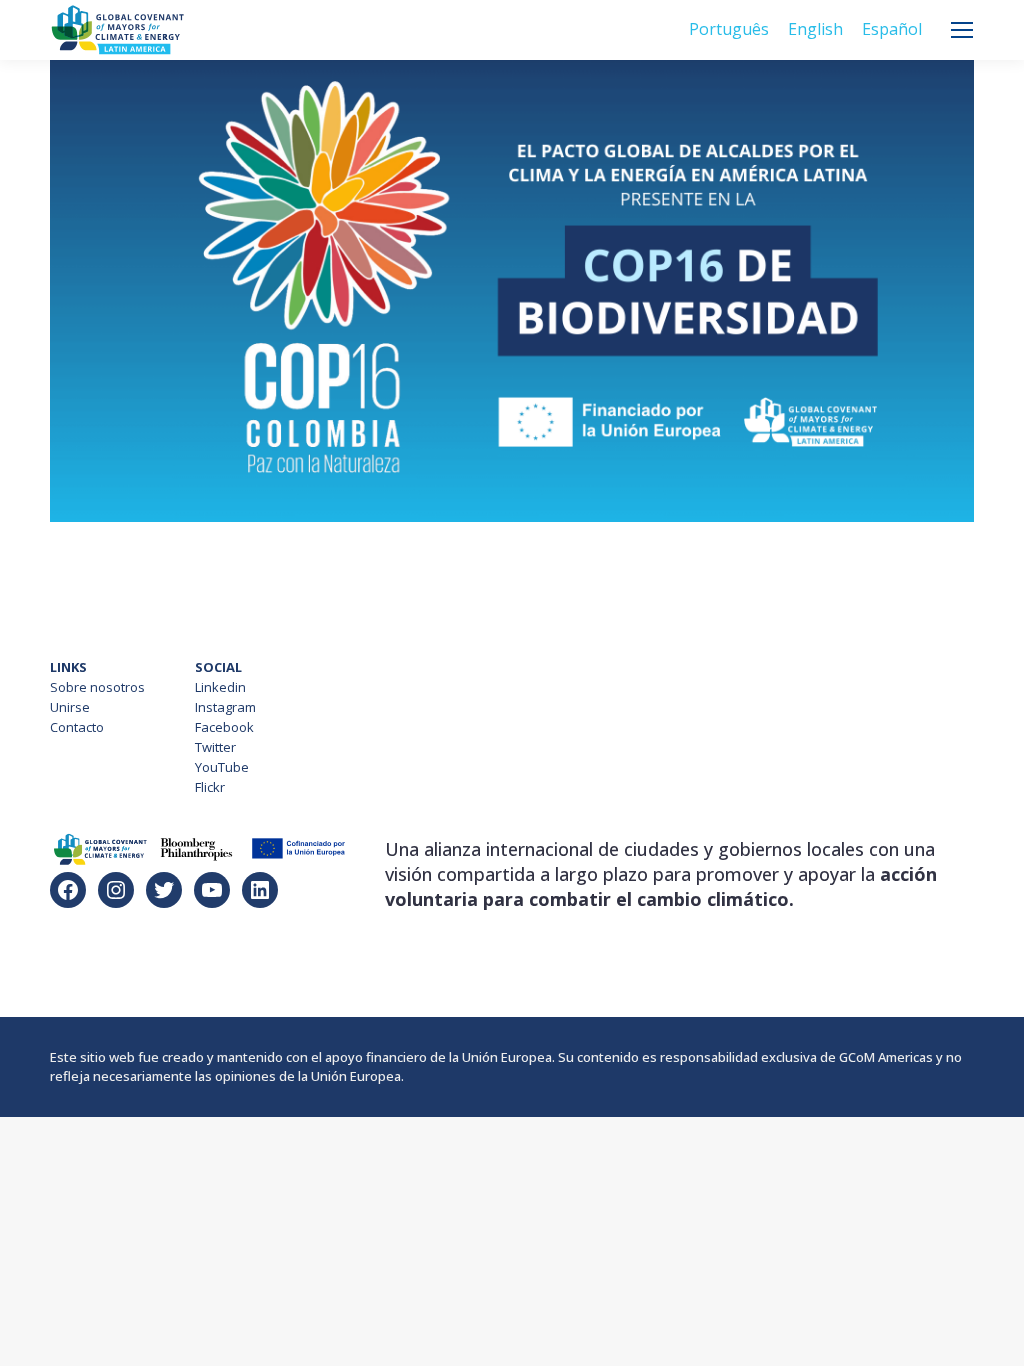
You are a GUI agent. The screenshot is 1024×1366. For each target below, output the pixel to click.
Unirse (70, 707)
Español (892, 29)
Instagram (225, 707)
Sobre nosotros (97, 687)
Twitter (215, 747)
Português (729, 29)
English (815, 29)
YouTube (222, 767)
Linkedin (220, 687)
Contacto (77, 727)
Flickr (210, 787)
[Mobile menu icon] (962, 30)
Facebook (224, 727)
